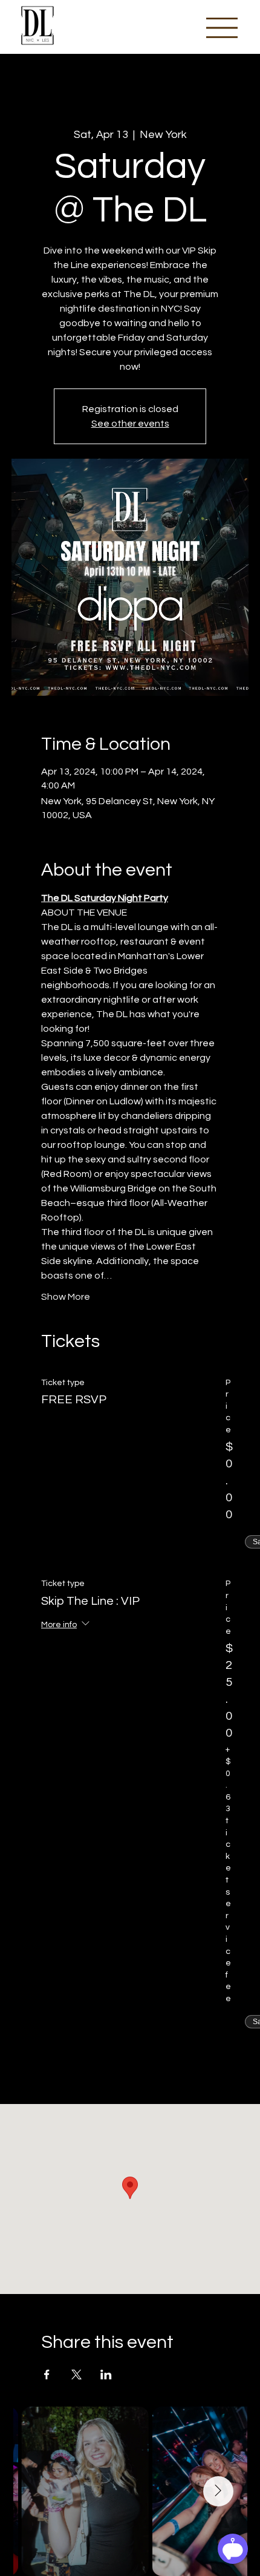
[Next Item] (218, 2491)
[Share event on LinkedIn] (106, 2374)
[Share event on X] (76, 2374)
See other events (130, 424)
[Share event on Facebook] (47, 2374)
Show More (66, 1297)
